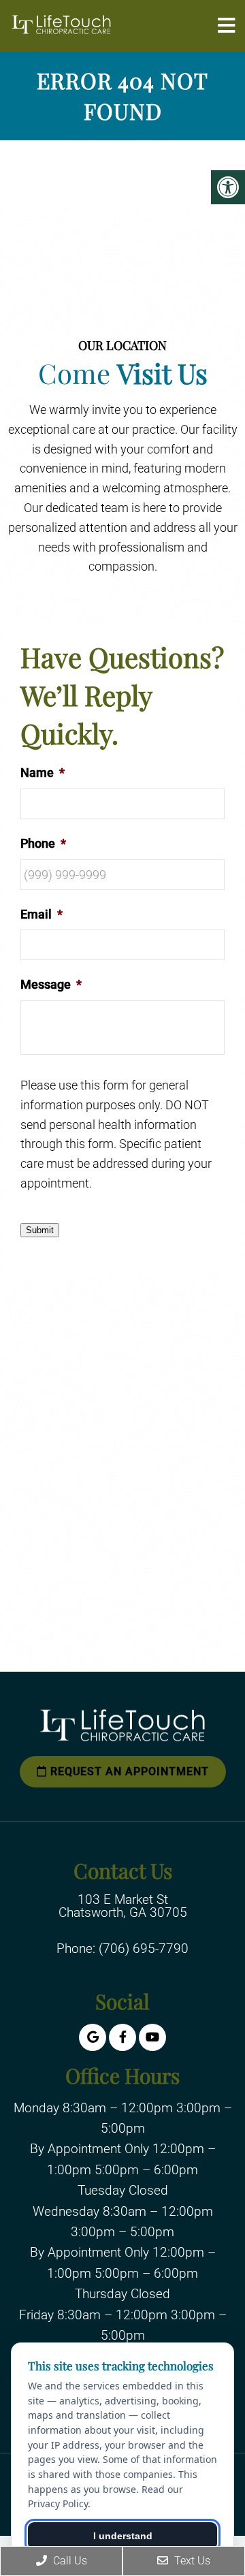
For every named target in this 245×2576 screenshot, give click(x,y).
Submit (40, 1230)
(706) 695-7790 (144, 1949)
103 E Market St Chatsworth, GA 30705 (123, 1906)
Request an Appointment (128, 1771)
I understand (123, 2536)
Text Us (191, 2561)
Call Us (69, 2561)
